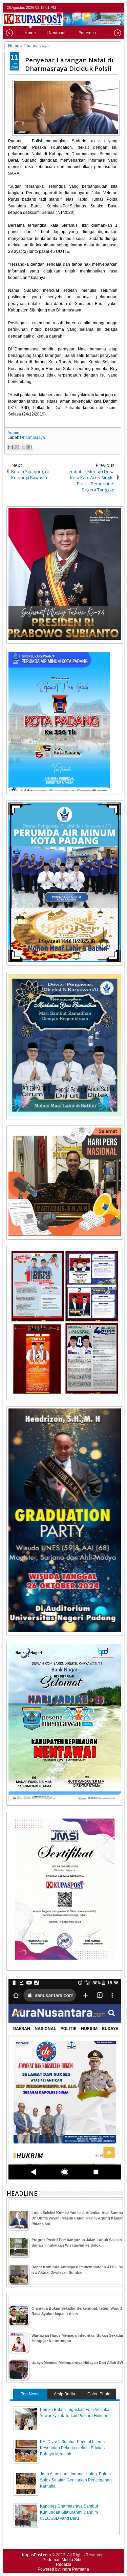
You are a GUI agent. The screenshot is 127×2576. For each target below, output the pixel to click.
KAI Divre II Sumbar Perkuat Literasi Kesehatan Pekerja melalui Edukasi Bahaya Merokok (73, 2448)
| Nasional (56, 33)
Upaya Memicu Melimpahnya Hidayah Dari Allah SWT (78, 2362)
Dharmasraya (33, 438)
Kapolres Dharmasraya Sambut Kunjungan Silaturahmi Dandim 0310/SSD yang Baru (69, 2512)
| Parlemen (86, 33)
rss (119, 8)
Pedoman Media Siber (63, 2560)
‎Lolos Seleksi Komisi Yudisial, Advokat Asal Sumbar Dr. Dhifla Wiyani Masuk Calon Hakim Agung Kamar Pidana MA (78, 2218)
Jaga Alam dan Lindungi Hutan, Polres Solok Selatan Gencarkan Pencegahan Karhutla (76, 2480)
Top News (30, 2394)
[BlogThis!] (17, 447)
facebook (101, 8)
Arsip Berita (65, 2394)
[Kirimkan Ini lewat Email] (10, 447)
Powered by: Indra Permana (63, 2569)
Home (30, 33)
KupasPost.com (36, 2555)
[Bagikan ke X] (23, 447)
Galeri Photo (99, 2394)
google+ (110, 8)
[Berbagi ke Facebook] (30, 447)
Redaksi (63, 2564)
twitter (92, 8)
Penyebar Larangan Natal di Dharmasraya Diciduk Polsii (69, 64)
